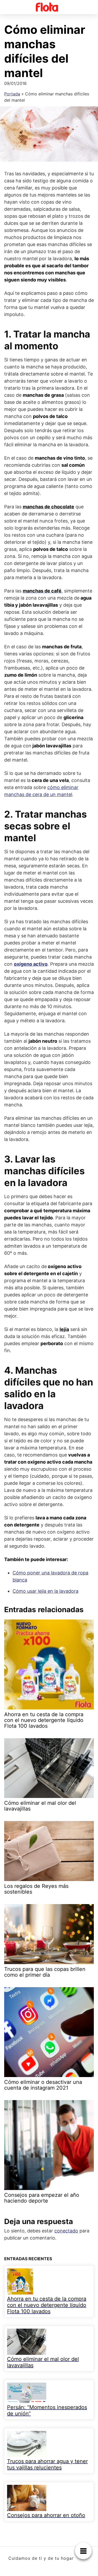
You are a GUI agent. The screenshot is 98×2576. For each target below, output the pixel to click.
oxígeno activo (31, 964)
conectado (66, 2231)
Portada (12, 94)
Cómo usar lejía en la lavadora (45, 1591)
